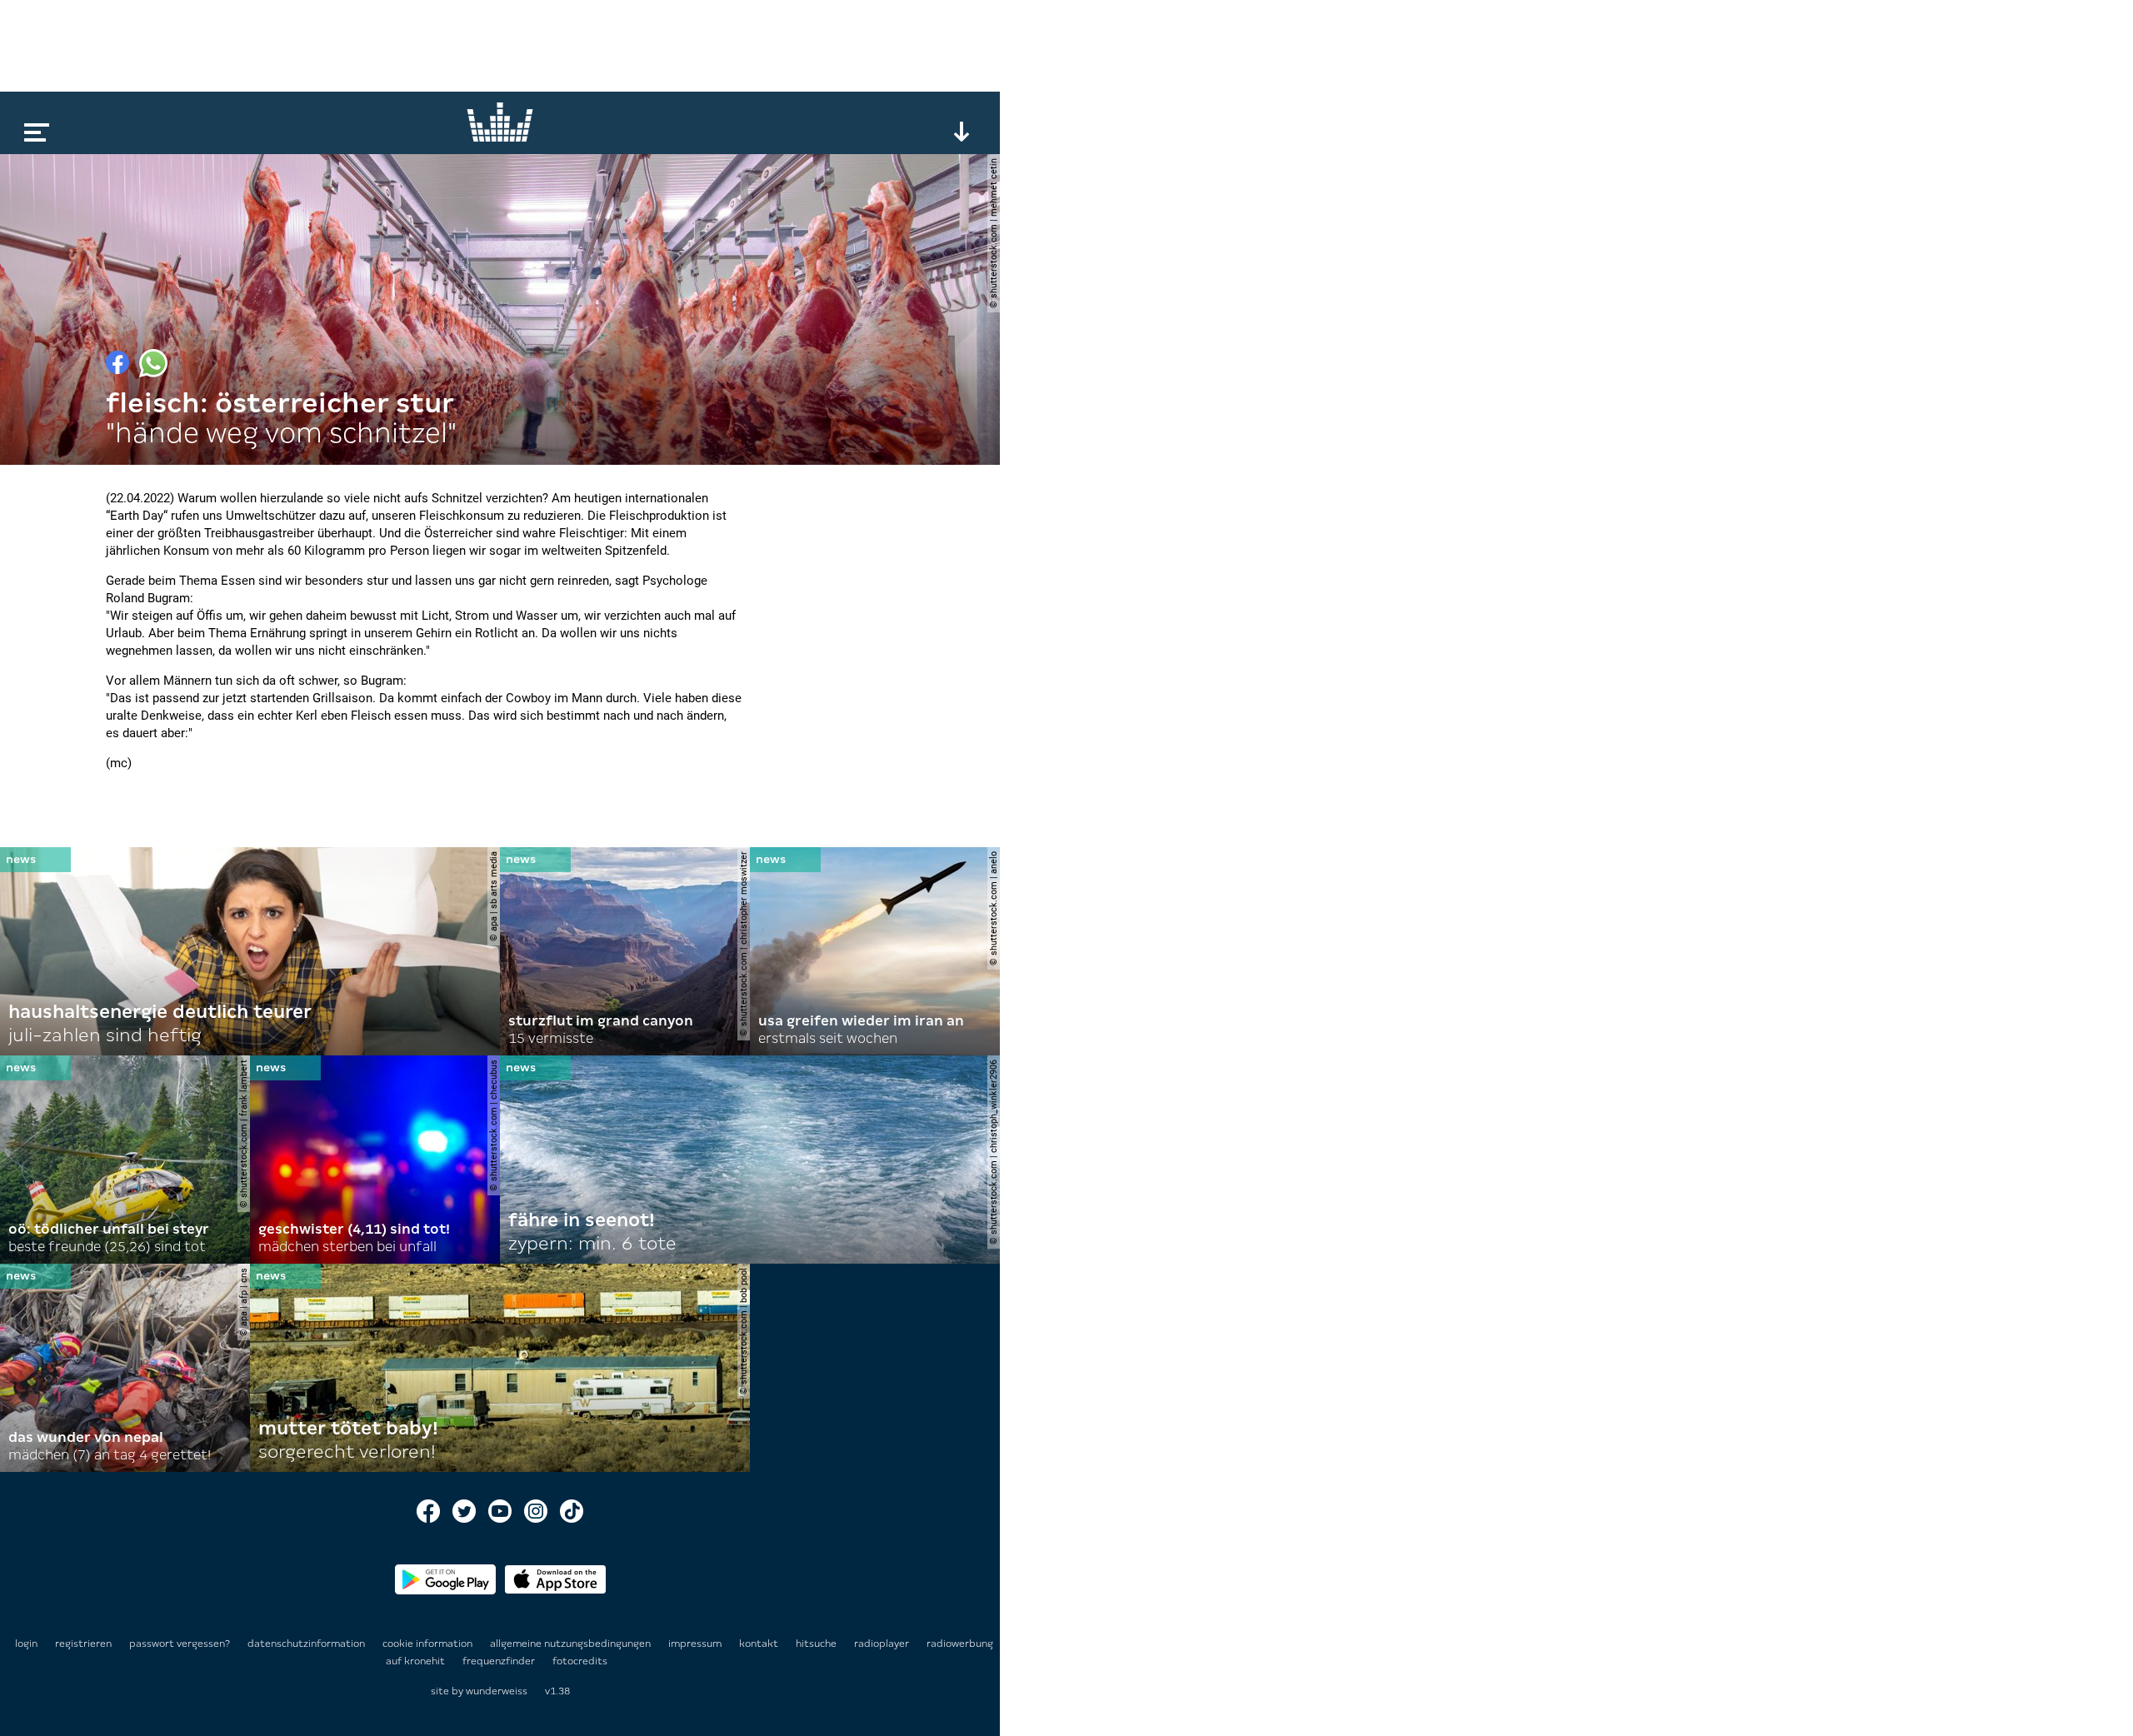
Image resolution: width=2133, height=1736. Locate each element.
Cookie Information (429, 1644)
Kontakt (760, 1644)
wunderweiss (497, 1691)
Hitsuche (817, 1644)
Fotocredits (580, 1661)
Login (26, 1644)
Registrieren (83, 1644)
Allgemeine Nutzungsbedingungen (572, 1644)
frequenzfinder (500, 1661)
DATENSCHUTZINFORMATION (307, 1644)
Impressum (696, 1644)
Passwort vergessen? (180, 1644)
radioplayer (883, 1644)
